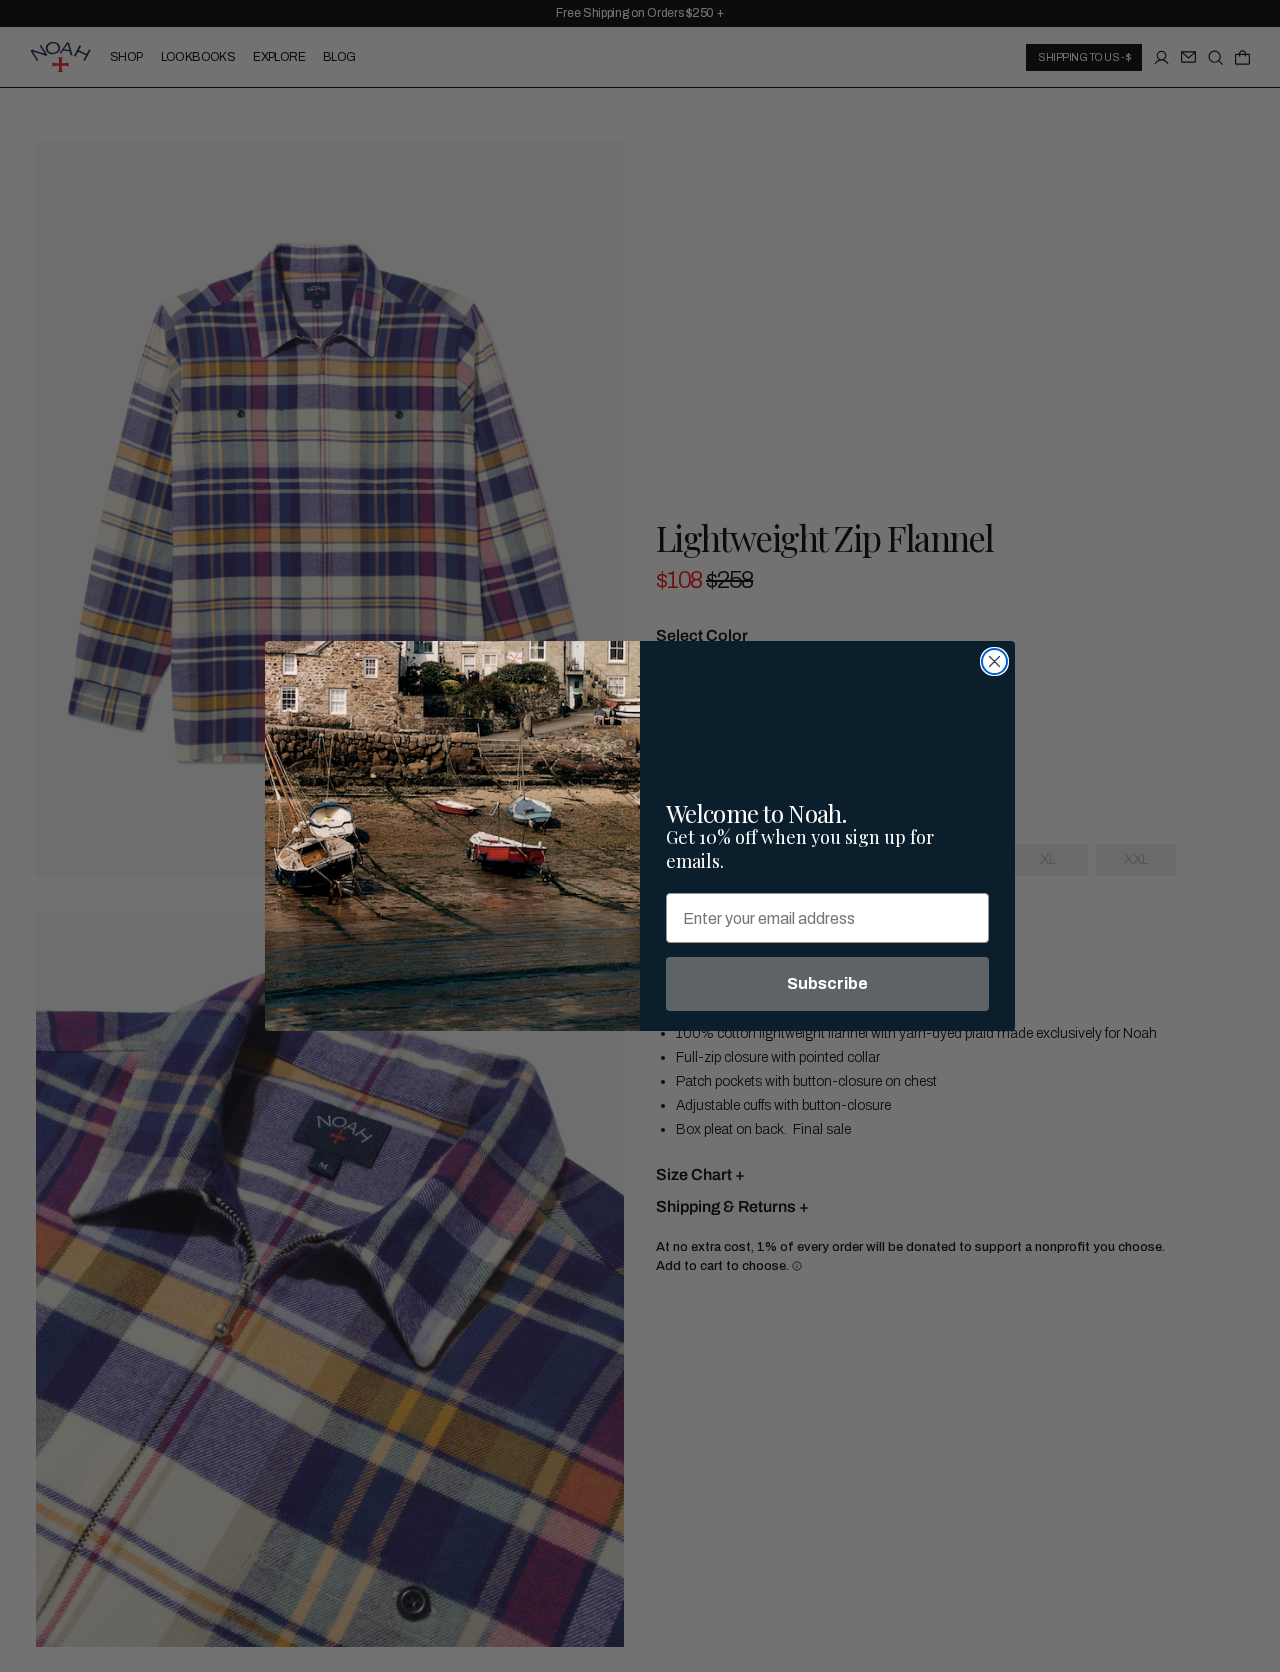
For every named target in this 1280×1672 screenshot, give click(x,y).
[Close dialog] (994, 661)
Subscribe (827, 983)
